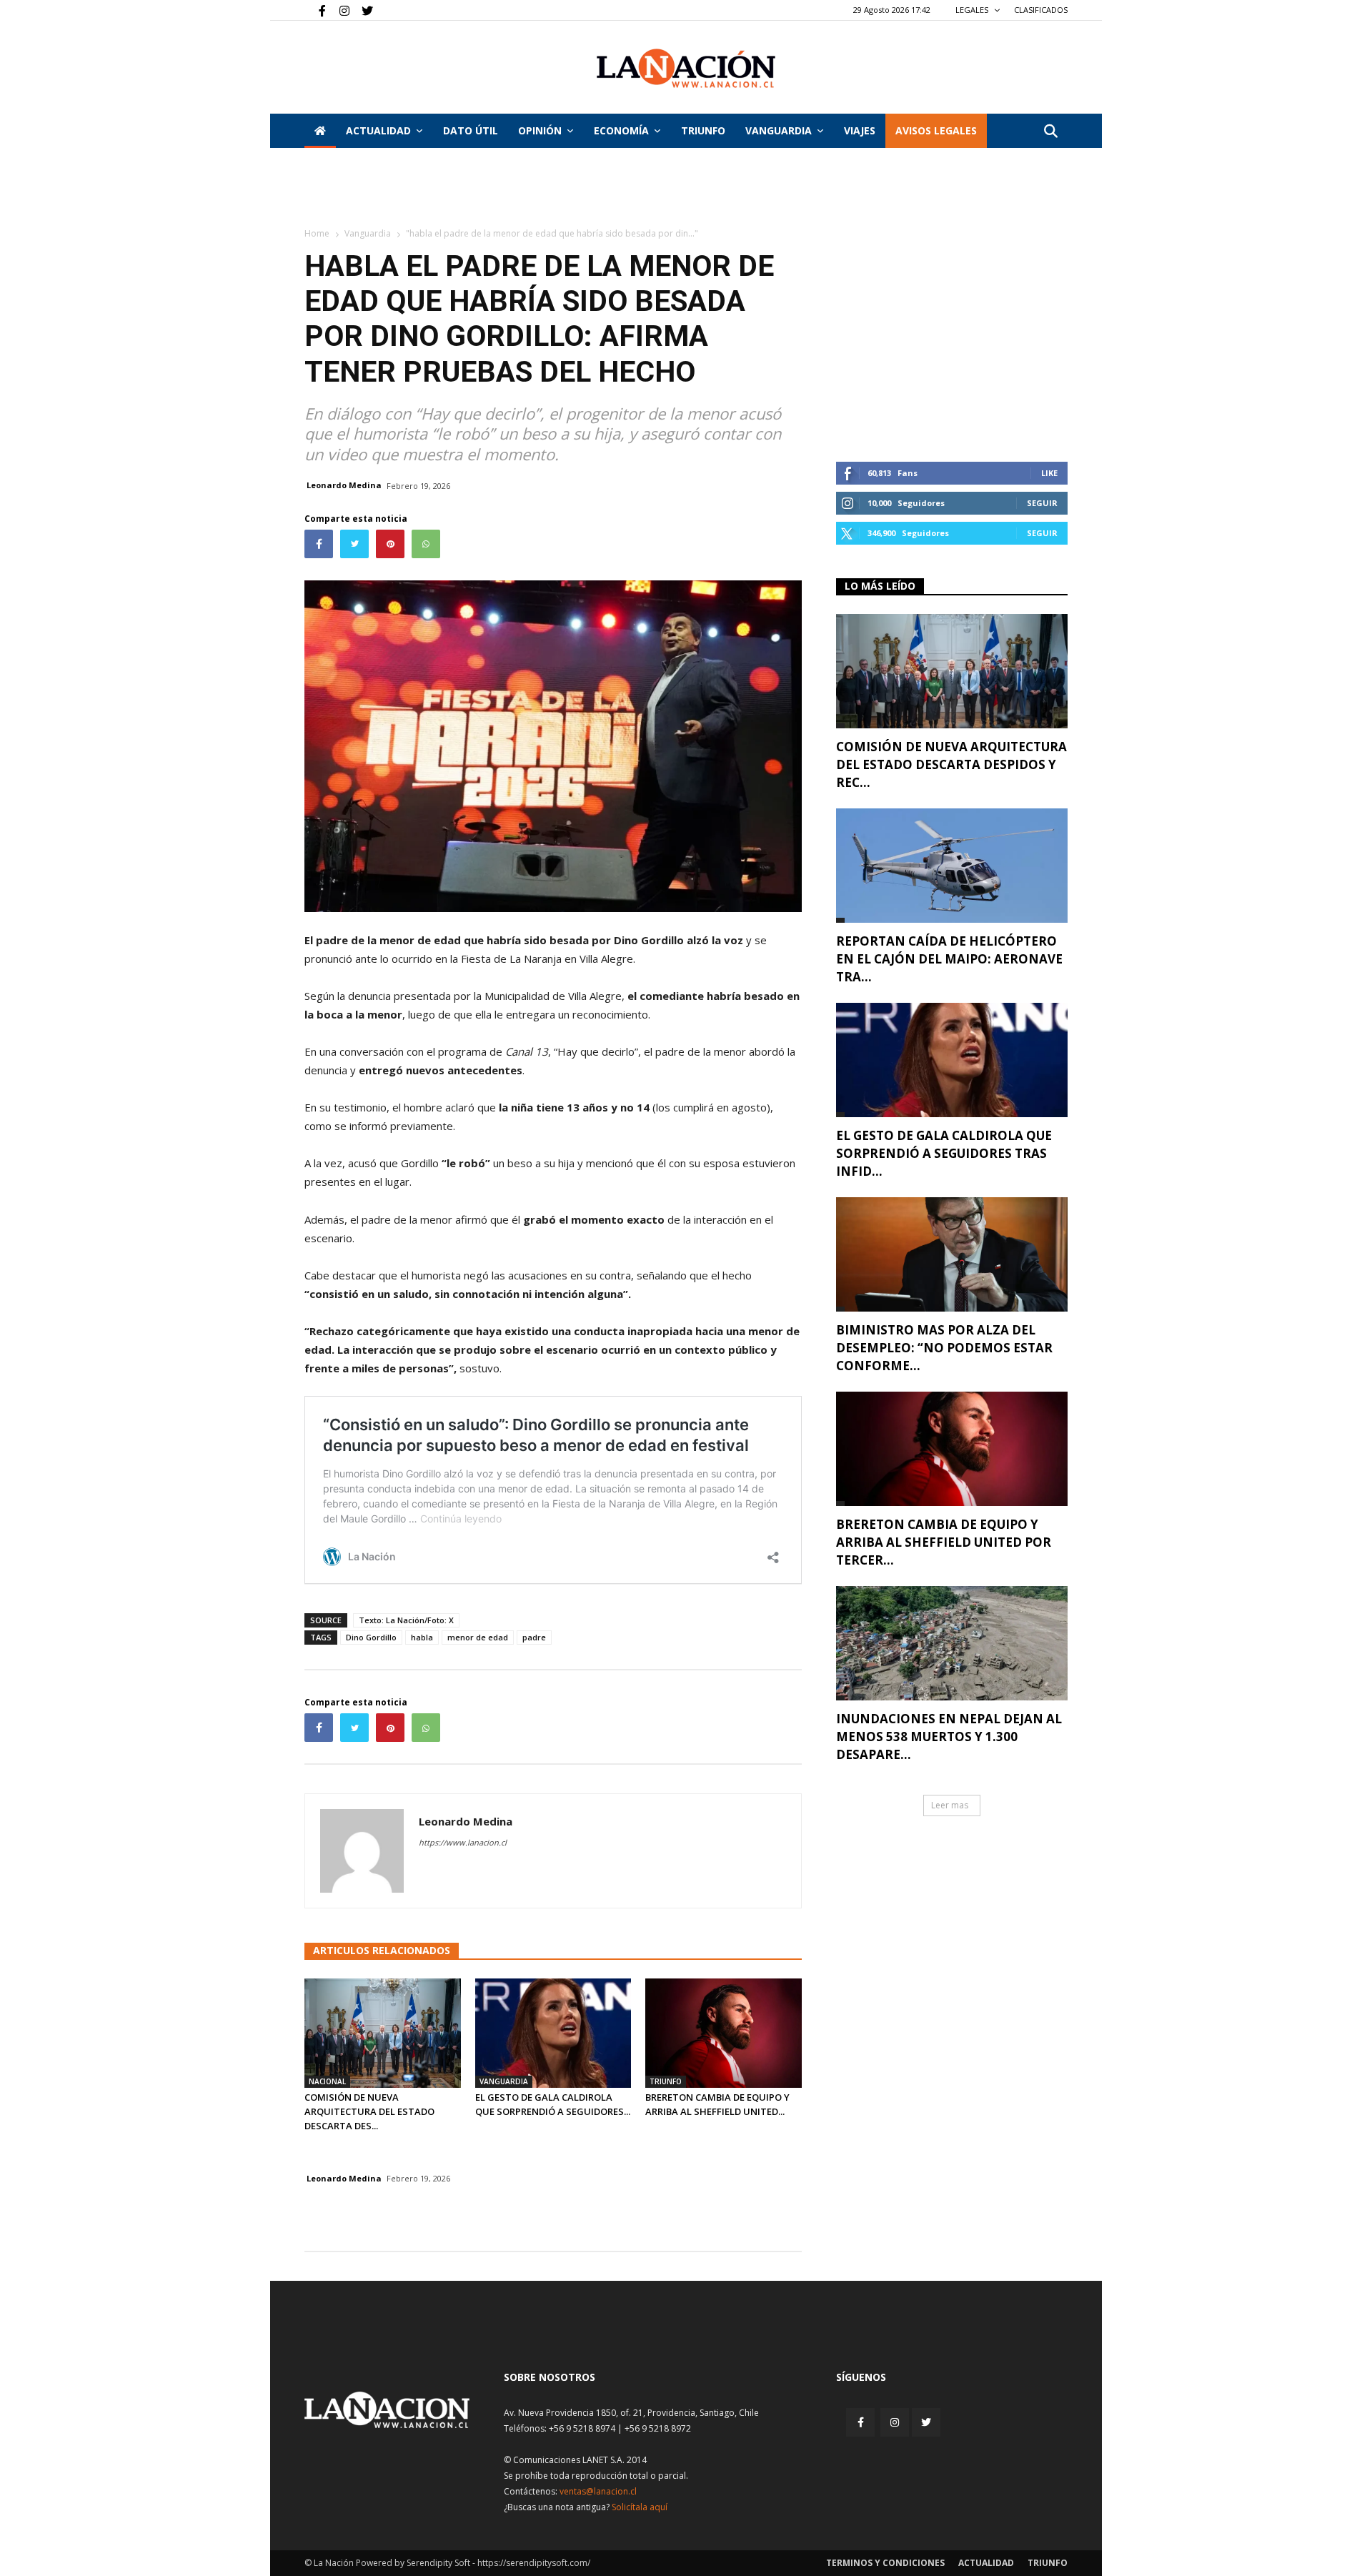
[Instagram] (339, 10)
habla (422, 1637)
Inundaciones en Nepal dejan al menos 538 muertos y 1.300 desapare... (949, 1737)
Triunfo (703, 130)
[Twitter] (362, 10)
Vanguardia (779, 130)
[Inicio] (320, 131)
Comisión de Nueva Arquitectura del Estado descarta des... (369, 2111)
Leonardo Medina (344, 485)
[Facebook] (315, 10)
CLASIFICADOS (1041, 10)
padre (534, 1637)
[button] (1050, 132)
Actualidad (378, 130)
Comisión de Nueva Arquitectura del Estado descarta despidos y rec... (951, 764)
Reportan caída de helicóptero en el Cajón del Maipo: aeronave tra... (949, 959)
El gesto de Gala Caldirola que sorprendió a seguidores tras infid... (944, 1153)
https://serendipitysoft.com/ (534, 2563)
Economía (621, 130)
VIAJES (860, 130)
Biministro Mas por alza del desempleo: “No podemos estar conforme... (944, 1348)
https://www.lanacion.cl (463, 1842)
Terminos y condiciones (885, 2563)
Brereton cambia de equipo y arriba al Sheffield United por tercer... (944, 1542)
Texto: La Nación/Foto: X (406, 1620)
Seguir (1042, 503)
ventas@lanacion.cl (598, 2491)
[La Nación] (686, 68)
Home (317, 233)
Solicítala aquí (640, 2507)
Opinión (540, 130)
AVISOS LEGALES (936, 130)
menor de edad (478, 1637)
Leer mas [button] (950, 1805)
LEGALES (973, 10)
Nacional (327, 2081)
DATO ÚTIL (471, 130)
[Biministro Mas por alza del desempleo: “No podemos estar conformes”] (952, 1254)
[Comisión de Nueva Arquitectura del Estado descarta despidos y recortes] (383, 2033)
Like (1049, 473)
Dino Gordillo (371, 1637)
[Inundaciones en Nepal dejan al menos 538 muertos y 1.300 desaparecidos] (952, 1643)
